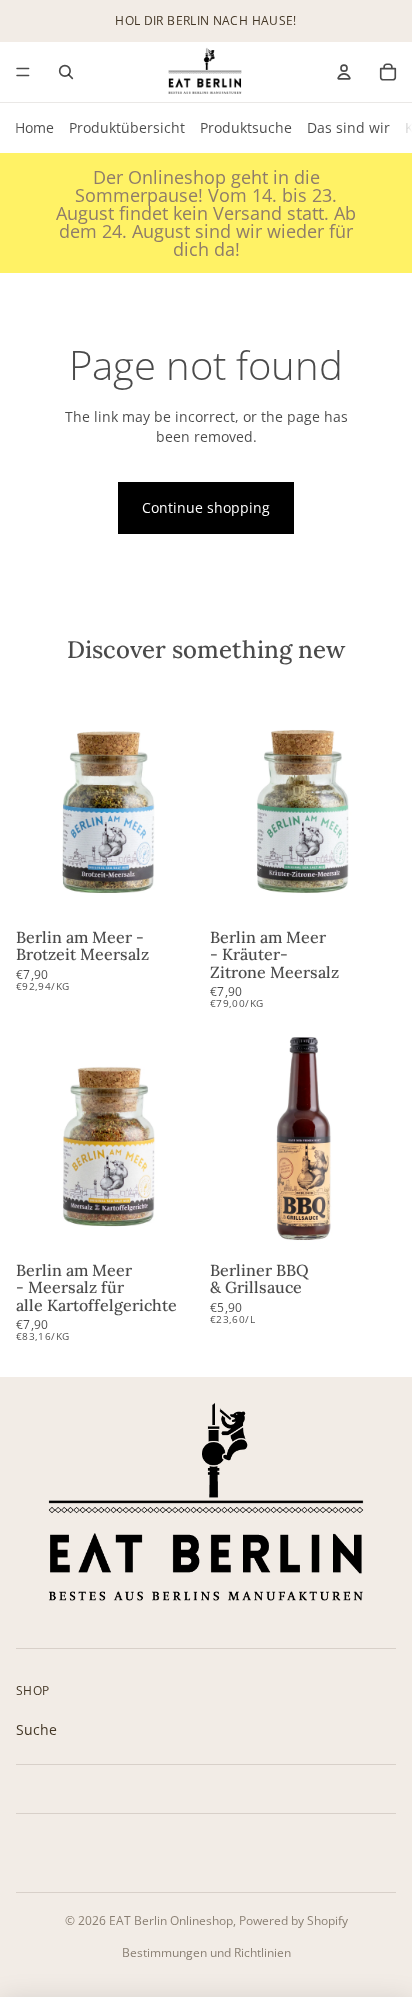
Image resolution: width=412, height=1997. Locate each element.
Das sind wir (348, 127)
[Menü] (23, 72)
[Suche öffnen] (66, 72)
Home (34, 127)
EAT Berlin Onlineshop (171, 1920)
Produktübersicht (127, 127)
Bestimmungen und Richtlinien (206, 1952)
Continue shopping (206, 507)
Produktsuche (246, 127)
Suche (36, 1729)
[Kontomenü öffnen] (344, 72)
